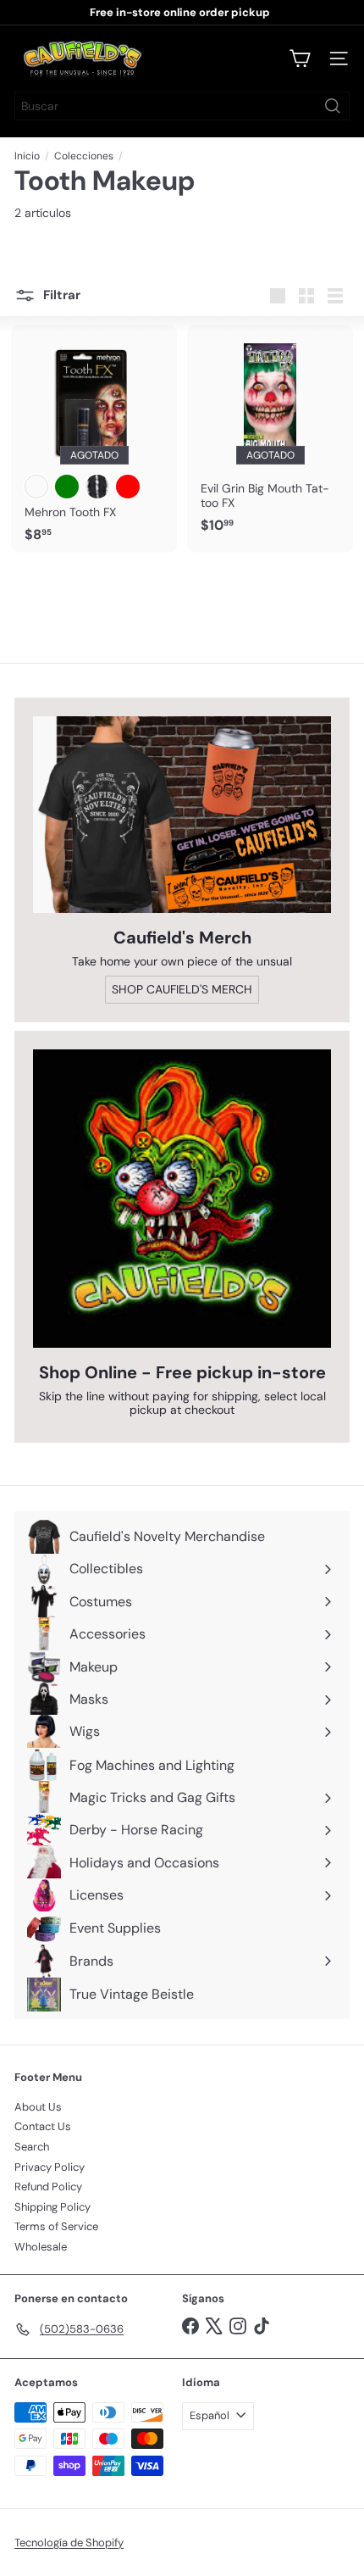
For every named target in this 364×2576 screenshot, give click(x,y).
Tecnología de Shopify (69, 2543)
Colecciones (84, 156)
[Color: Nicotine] (36, 487)
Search (32, 2147)
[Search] (333, 106)
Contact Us (43, 2126)
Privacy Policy (50, 2167)
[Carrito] (300, 58)
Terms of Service (56, 2226)
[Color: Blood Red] (128, 487)
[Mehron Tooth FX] (94, 439)
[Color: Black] (97, 487)
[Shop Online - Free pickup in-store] (182, 1199)
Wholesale (41, 2247)
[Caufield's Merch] (182, 815)
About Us (38, 2107)
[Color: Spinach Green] (67, 487)
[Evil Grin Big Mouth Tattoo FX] (270, 434)
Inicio (27, 156)
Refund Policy (48, 2187)
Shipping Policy (52, 2207)
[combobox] (182, 106)
